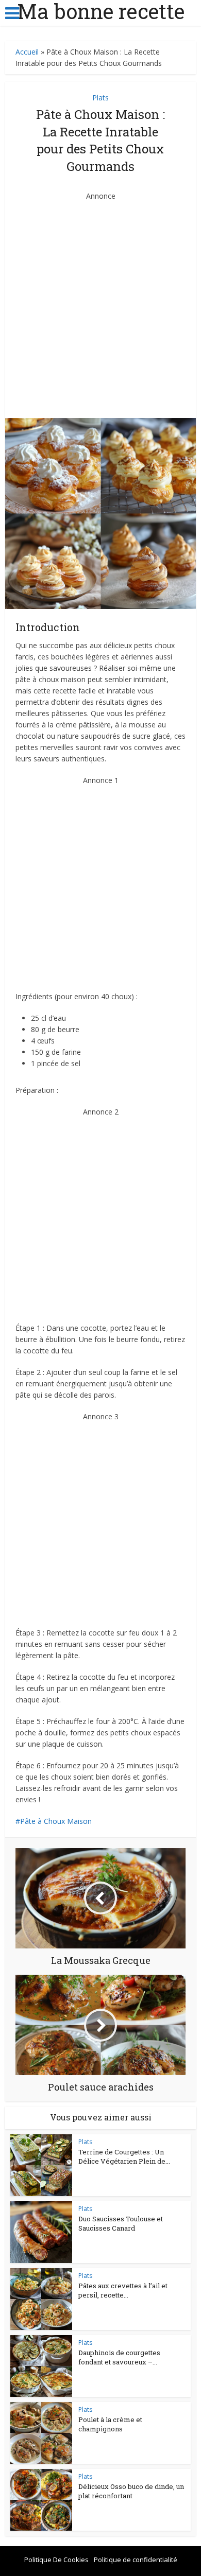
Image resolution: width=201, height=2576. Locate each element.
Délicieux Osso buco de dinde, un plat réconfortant (131, 2491)
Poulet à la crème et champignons (110, 2424)
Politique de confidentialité (136, 2560)
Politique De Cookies (56, 2560)
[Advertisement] (100, 302)
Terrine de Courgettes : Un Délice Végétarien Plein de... (124, 2156)
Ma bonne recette (101, 11)
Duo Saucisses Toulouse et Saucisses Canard (121, 2223)
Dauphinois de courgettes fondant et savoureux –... (119, 2357)
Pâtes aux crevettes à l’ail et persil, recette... (123, 2290)
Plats (100, 98)
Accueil (27, 52)
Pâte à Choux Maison (56, 1821)
